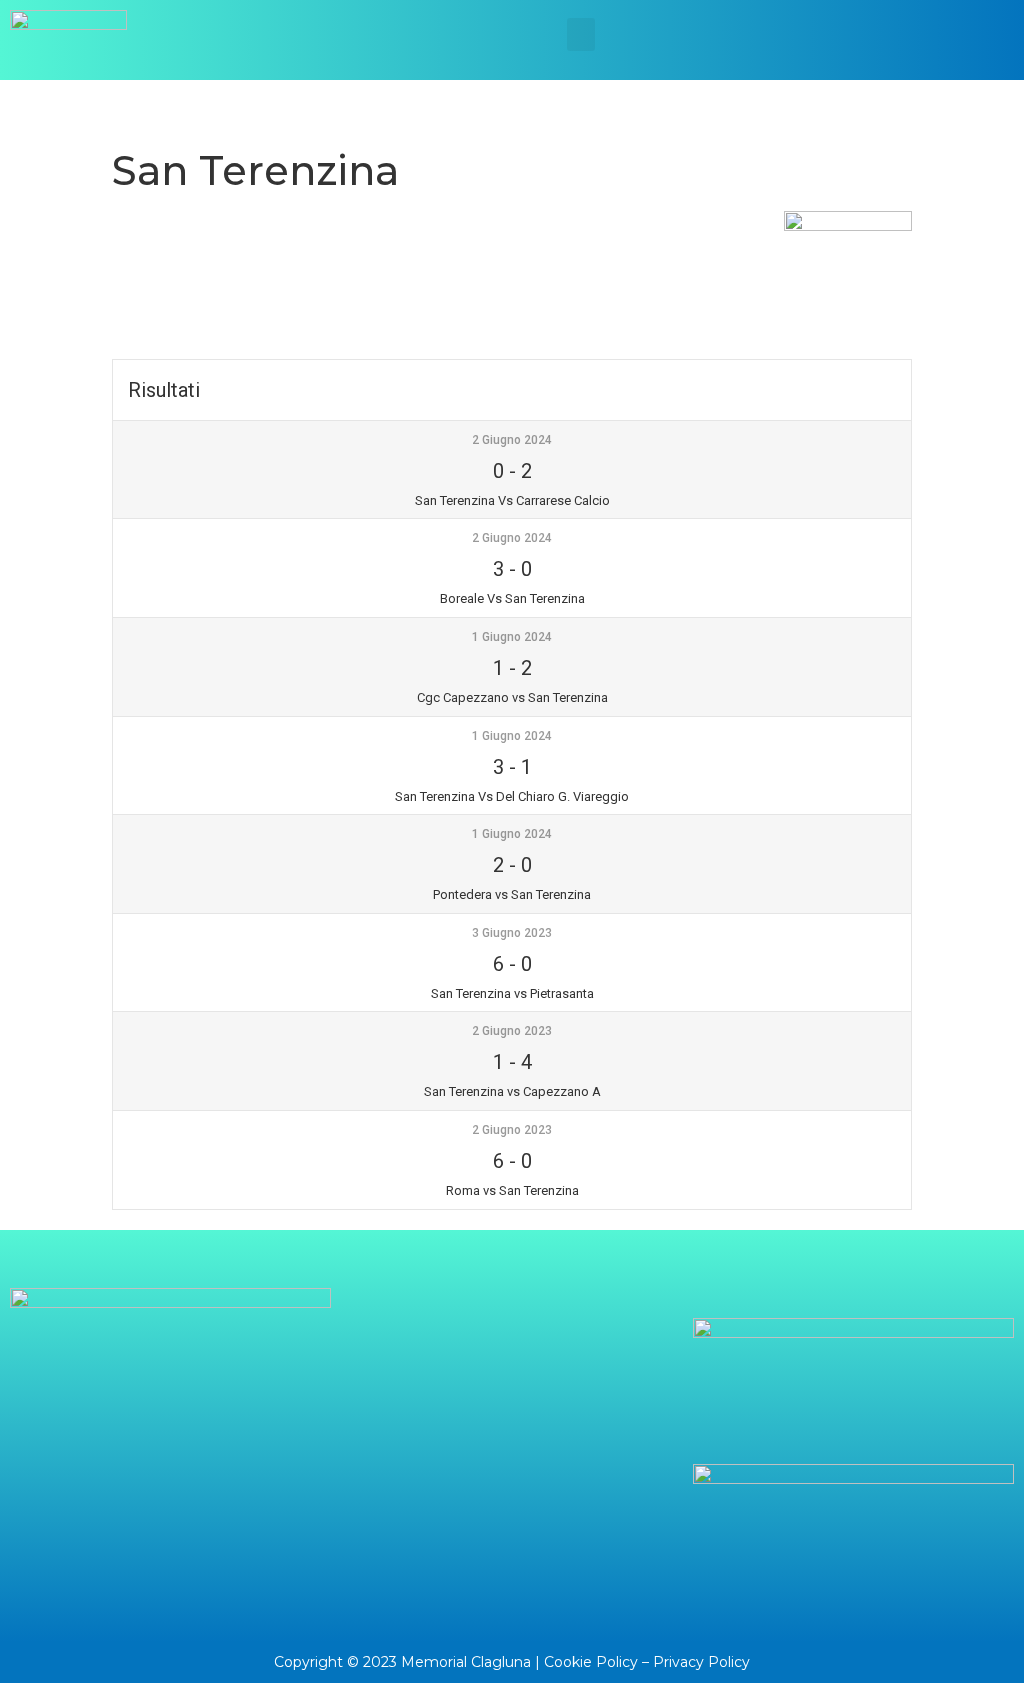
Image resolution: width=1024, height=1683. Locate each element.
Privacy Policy (701, 1662)
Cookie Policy (591, 1662)
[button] (581, 34)
